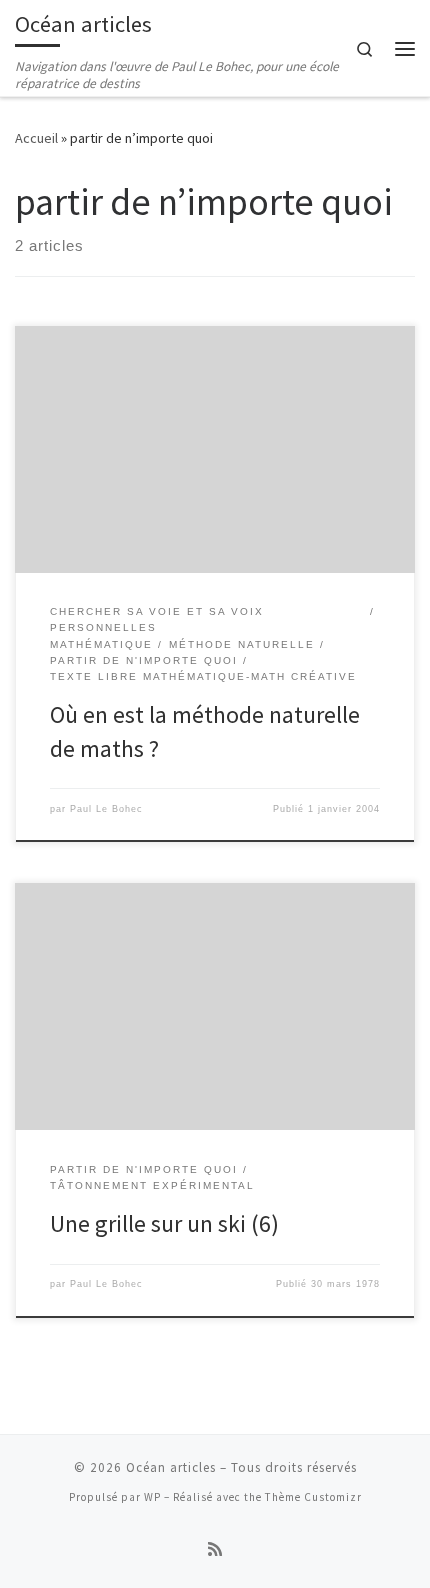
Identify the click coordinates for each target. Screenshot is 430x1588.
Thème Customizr (313, 1497)
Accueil (36, 138)
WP (152, 1497)
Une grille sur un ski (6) (164, 1223)
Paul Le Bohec (106, 809)
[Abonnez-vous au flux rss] (215, 1549)
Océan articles (171, 1467)
